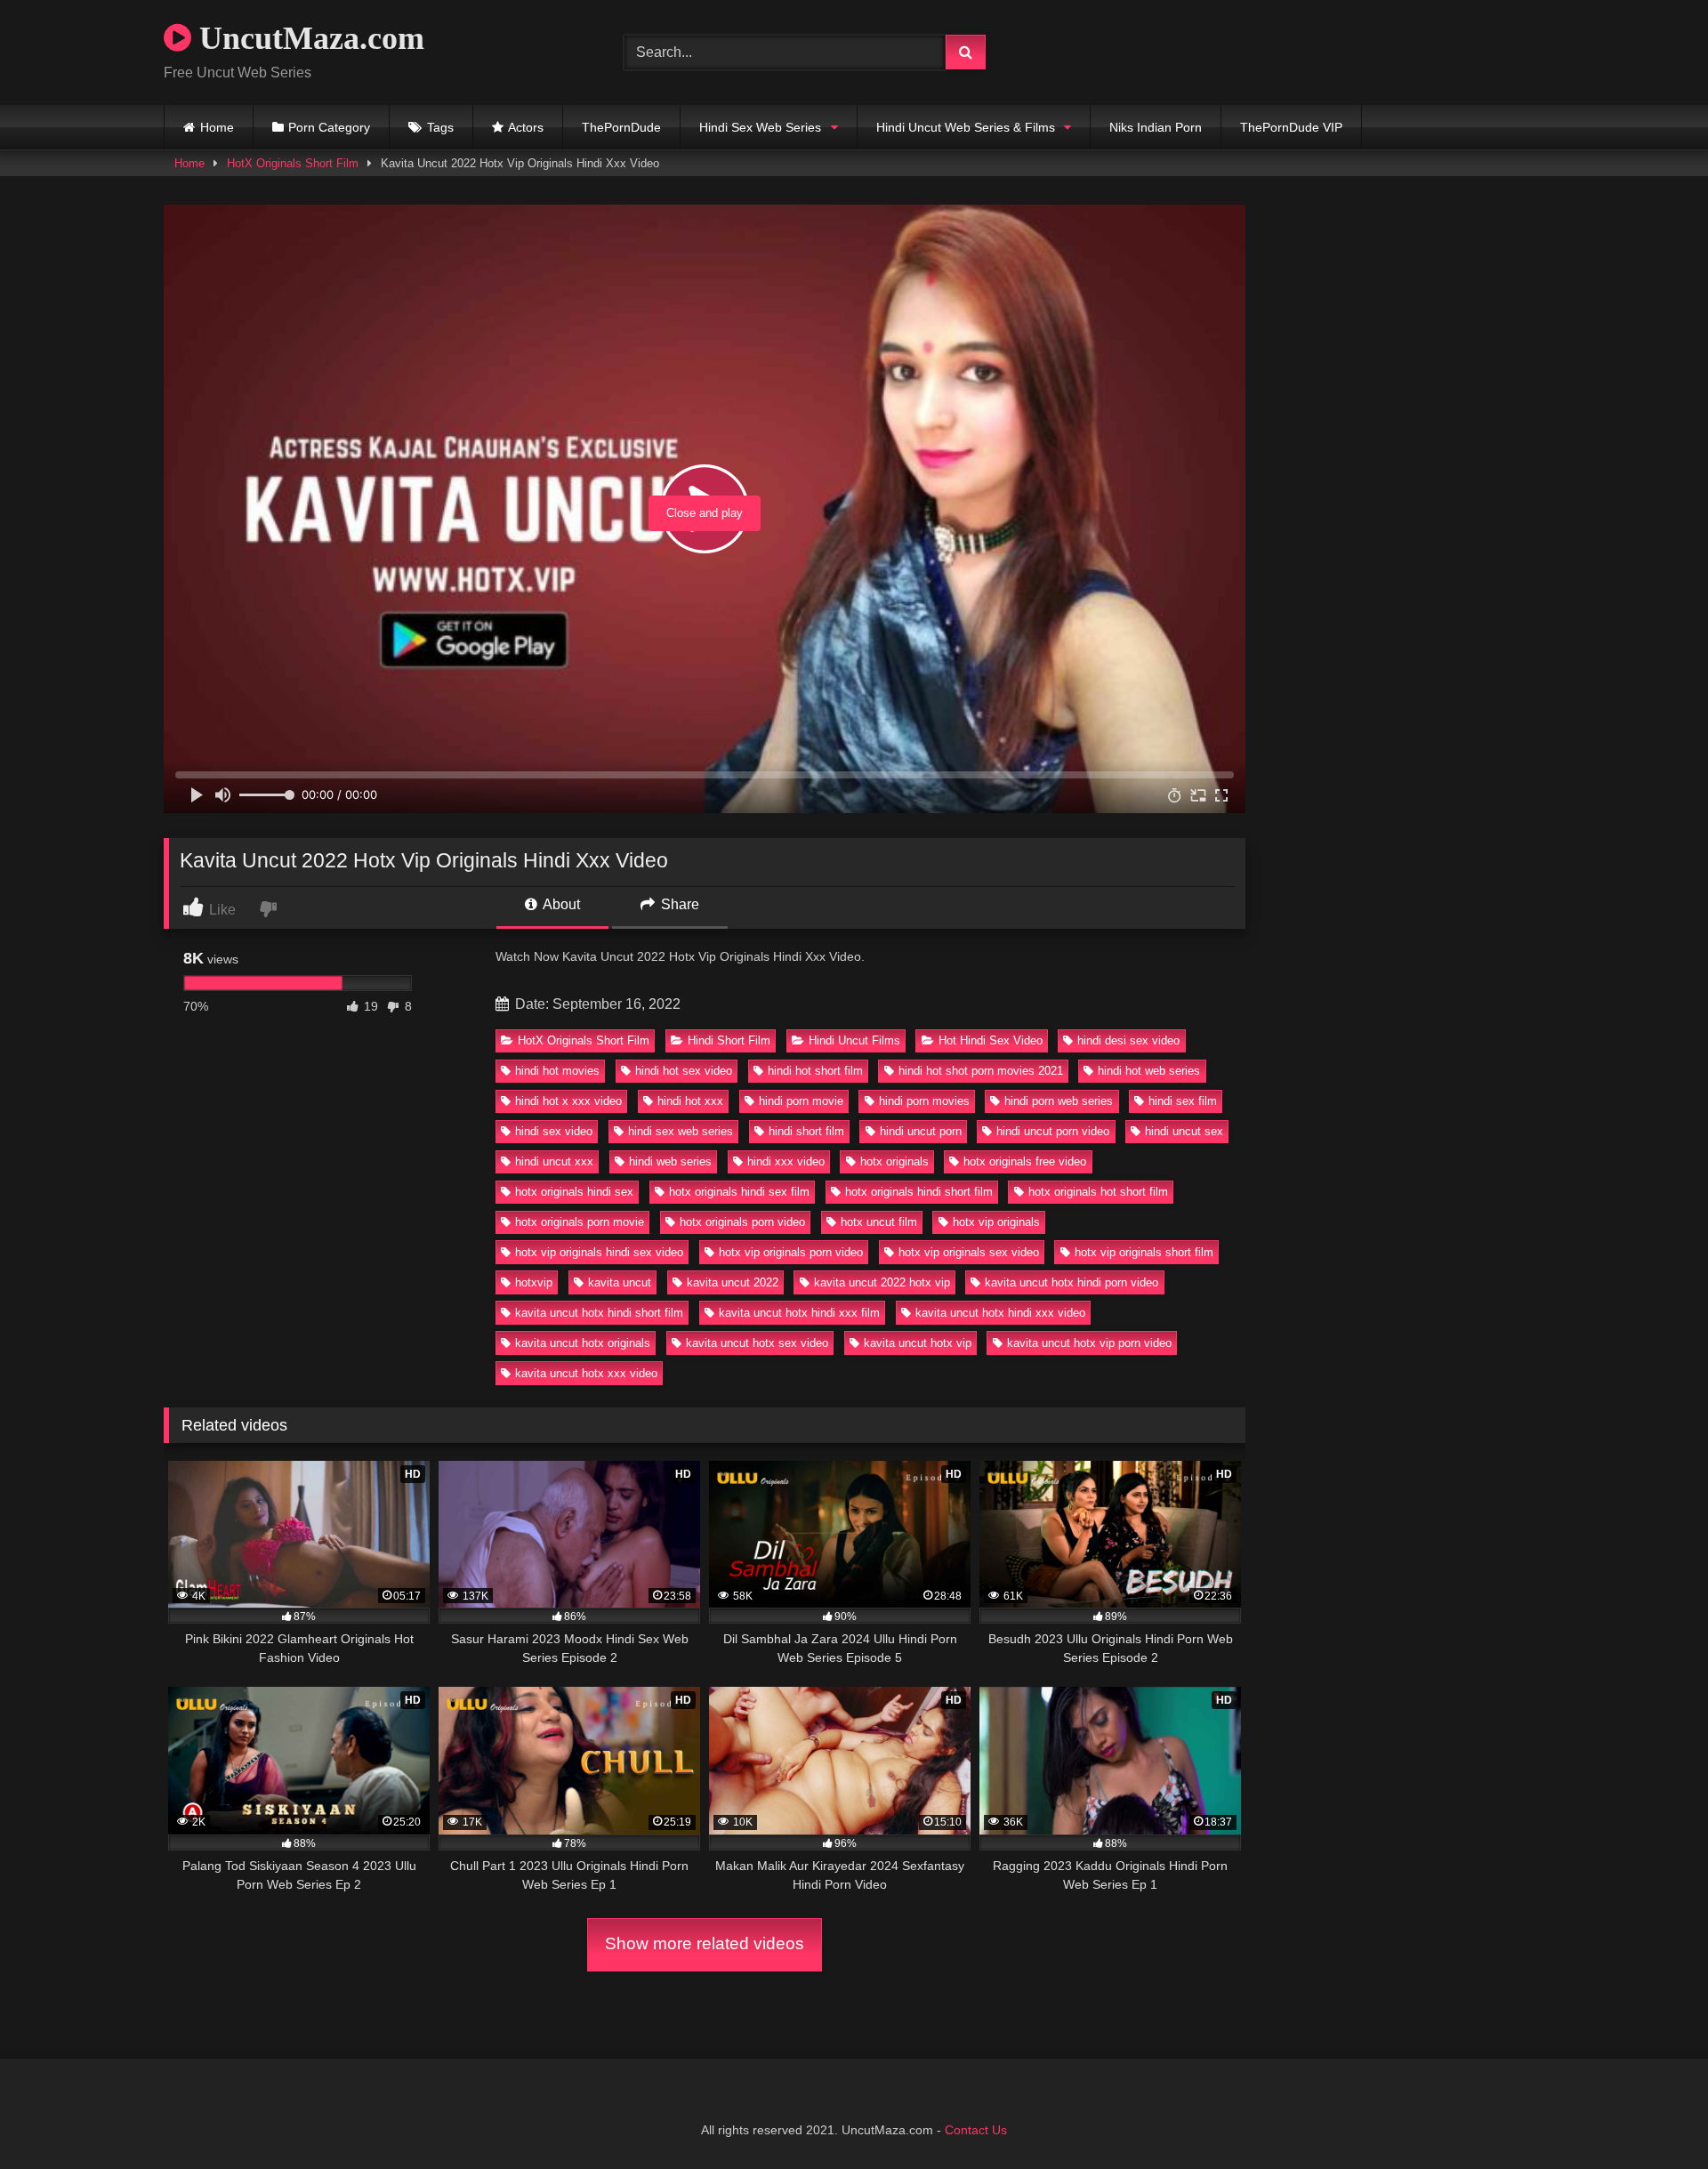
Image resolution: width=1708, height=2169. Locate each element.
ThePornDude (621, 127)
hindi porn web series (1059, 1101)
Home (217, 127)
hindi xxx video (786, 1161)
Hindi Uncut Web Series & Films (966, 127)
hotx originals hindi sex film (739, 1192)
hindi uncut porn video (1053, 1131)
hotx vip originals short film (1144, 1252)
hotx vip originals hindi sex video (599, 1252)
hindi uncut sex (1184, 1131)
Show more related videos (705, 1943)
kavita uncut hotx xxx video (586, 1373)
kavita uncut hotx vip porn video (1089, 1343)
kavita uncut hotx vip (918, 1343)
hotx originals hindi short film (919, 1192)
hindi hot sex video (684, 1071)
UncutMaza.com (308, 38)
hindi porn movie (801, 1101)
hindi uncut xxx (554, 1161)
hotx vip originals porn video (791, 1252)
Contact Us (976, 2130)
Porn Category (329, 127)
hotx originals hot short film (1098, 1192)
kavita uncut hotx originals (583, 1343)
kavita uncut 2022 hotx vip (882, 1282)
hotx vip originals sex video (969, 1252)
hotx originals (894, 1161)
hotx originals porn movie (580, 1222)
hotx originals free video (1025, 1161)
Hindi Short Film (729, 1040)
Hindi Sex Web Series (760, 127)
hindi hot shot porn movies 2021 (981, 1071)
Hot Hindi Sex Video (991, 1040)
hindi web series (670, 1161)
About (560, 904)
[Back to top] (1653, 2116)
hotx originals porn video (742, 1222)
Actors (526, 127)
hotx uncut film (879, 1222)
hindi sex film (1183, 1101)
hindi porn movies (924, 1101)
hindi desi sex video (1128, 1040)
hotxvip (534, 1282)
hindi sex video (554, 1131)
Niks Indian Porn (1156, 127)
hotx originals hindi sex (574, 1192)
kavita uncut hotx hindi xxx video (1000, 1313)
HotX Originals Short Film (293, 163)
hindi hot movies (557, 1071)
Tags (440, 127)
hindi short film (806, 1131)
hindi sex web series (681, 1131)
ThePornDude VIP (1291, 127)
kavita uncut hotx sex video (757, 1343)
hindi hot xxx (690, 1101)
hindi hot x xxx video (568, 1101)
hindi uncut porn (921, 1131)
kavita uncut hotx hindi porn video (1072, 1282)
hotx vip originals (996, 1222)
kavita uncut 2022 (733, 1282)
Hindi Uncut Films (854, 1040)
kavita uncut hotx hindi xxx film (799, 1313)
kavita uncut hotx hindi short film (599, 1313)
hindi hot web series (1149, 1071)
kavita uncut (620, 1282)
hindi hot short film (815, 1071)
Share (678, 904)
